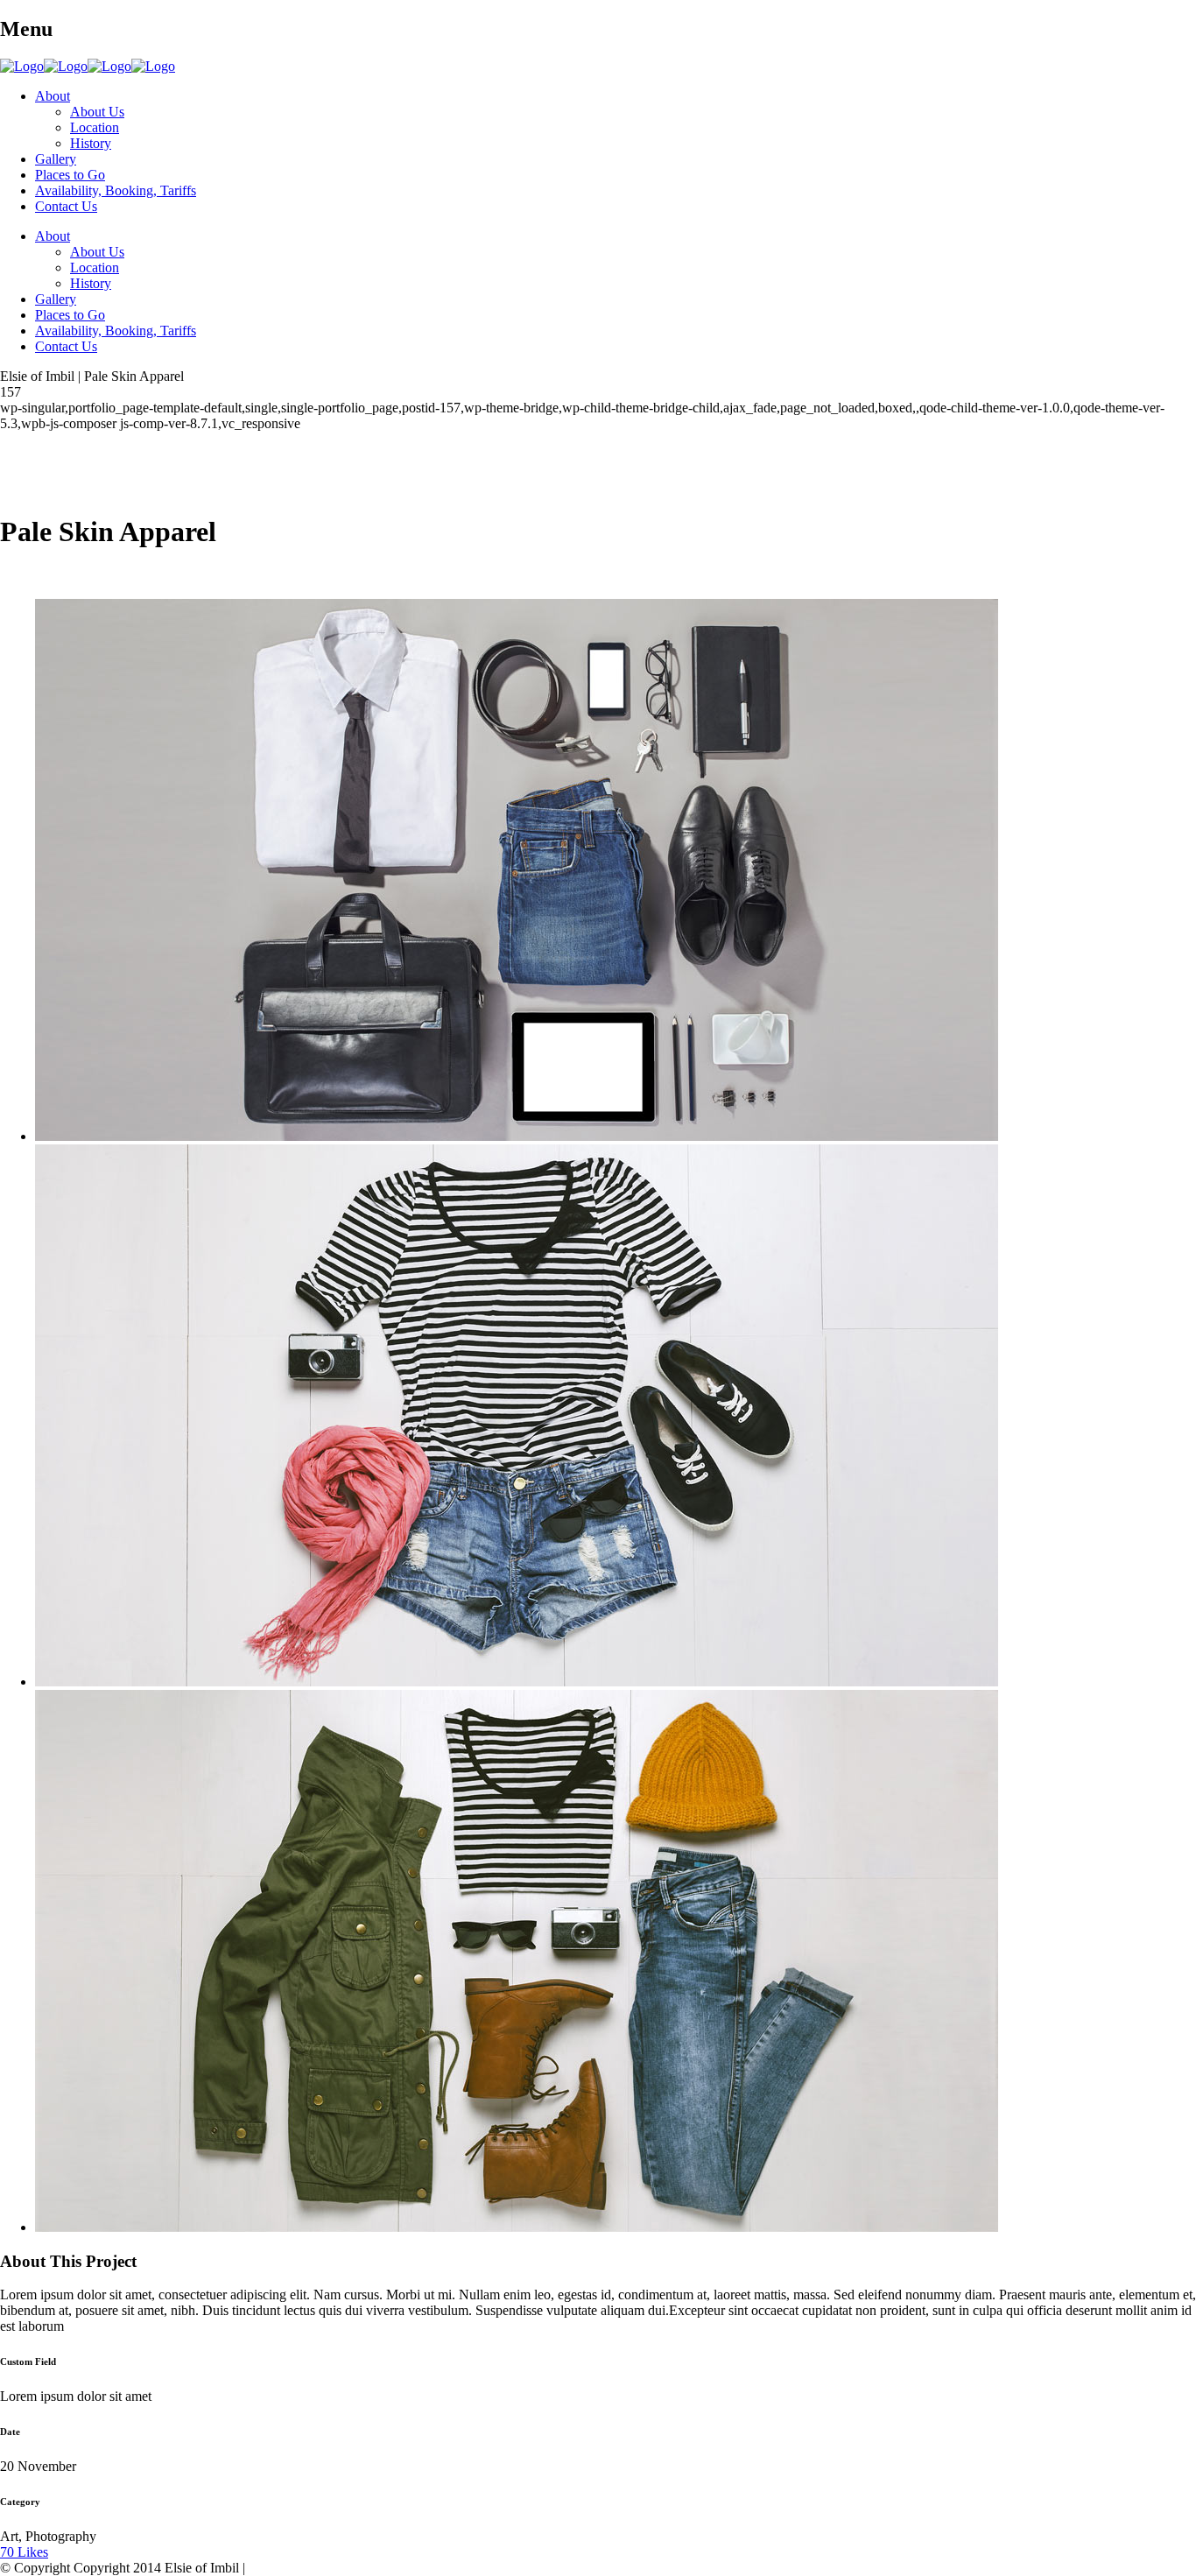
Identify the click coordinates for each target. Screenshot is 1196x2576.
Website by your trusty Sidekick (337, 2568)
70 (24, 2552)
